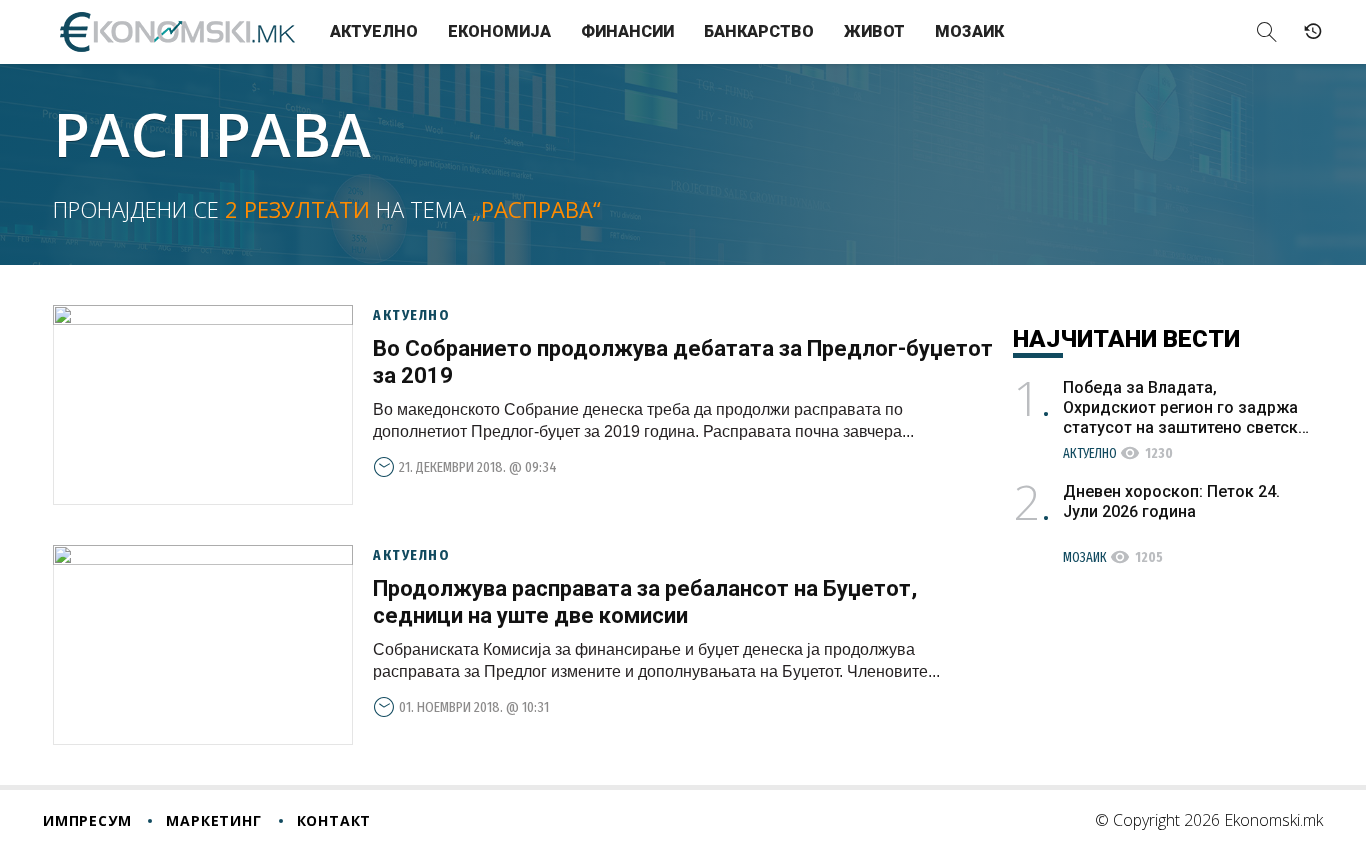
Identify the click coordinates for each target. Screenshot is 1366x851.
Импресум (87, 820)
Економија (499, 31)
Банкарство (759, 31)
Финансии (627, 31)
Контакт (334, 820)
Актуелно (374, 31)
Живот (874, 31)
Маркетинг (213, 820)
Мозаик (969, 31)
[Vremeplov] (1313, 32)
